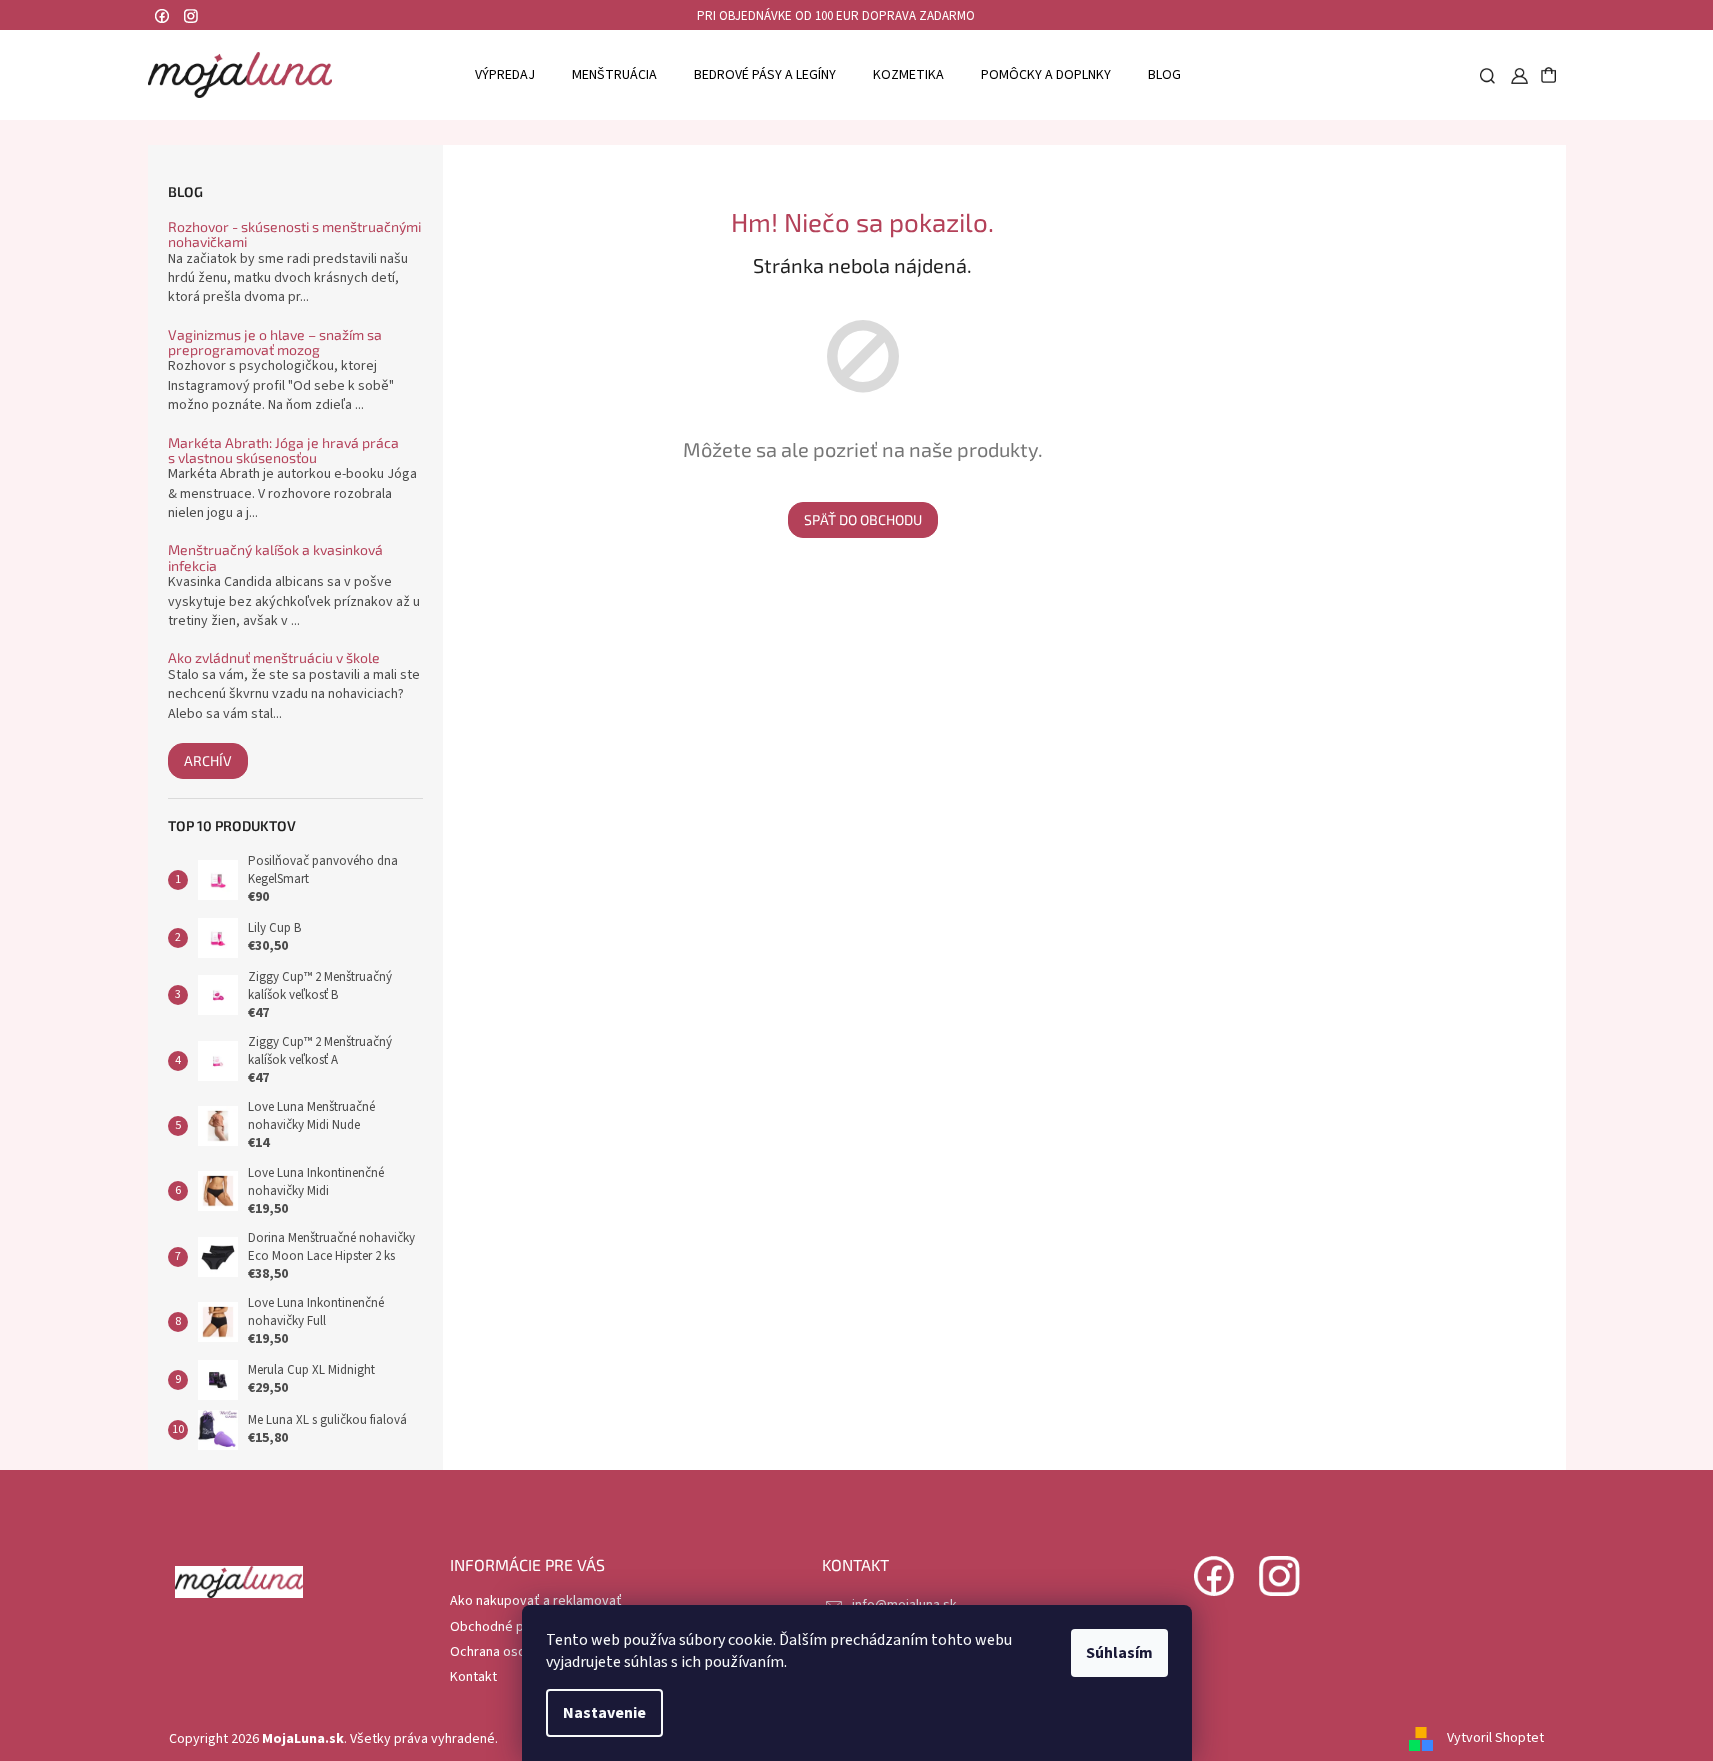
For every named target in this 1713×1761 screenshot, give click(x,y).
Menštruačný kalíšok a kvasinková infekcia (275, 557)
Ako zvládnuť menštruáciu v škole (274, 657)
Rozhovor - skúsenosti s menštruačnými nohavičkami (294, 234)
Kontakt (473, 1677)
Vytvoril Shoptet (1495, 1739)
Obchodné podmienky (516, 1627)
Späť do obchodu (863, 519)
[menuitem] (505, 74)
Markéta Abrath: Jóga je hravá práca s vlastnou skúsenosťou (283, 450)
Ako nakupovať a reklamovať (536, 1601)
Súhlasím (1119, 1653)
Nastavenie (604, 1713)
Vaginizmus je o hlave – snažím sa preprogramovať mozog (275, 342)
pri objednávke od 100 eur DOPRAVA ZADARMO (836, 16)
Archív (208, 760)
